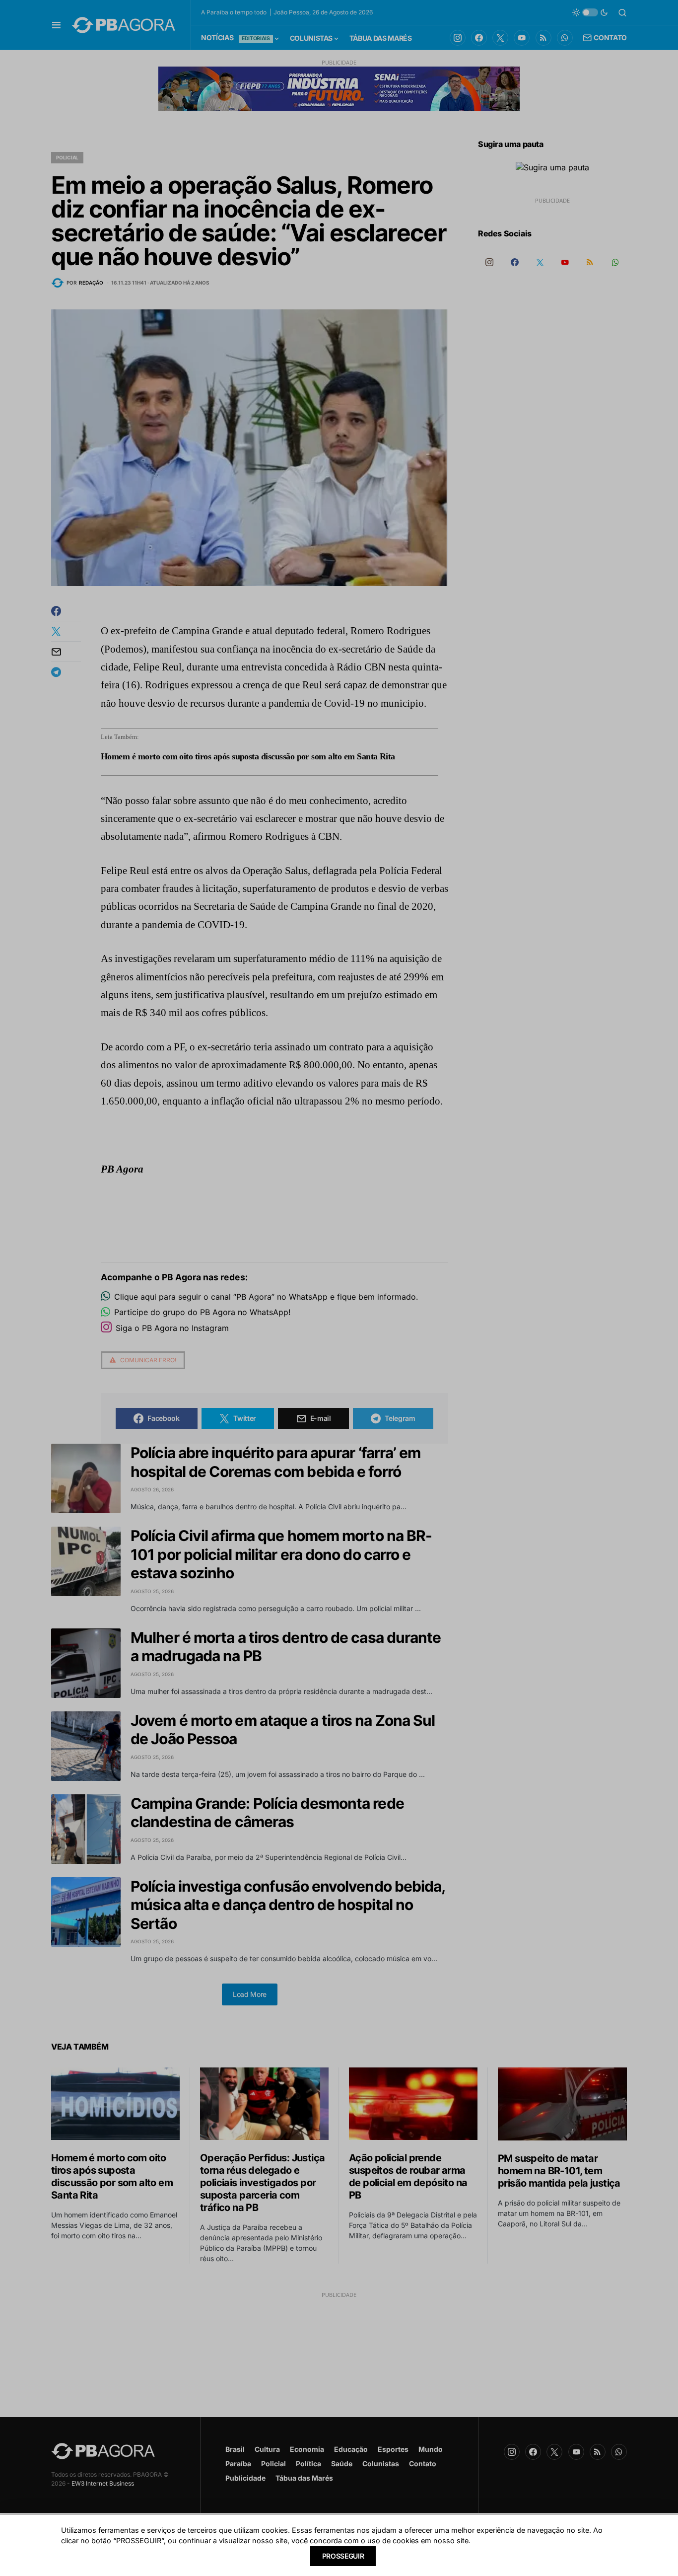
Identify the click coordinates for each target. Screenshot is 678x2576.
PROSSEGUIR (343, 2556)
